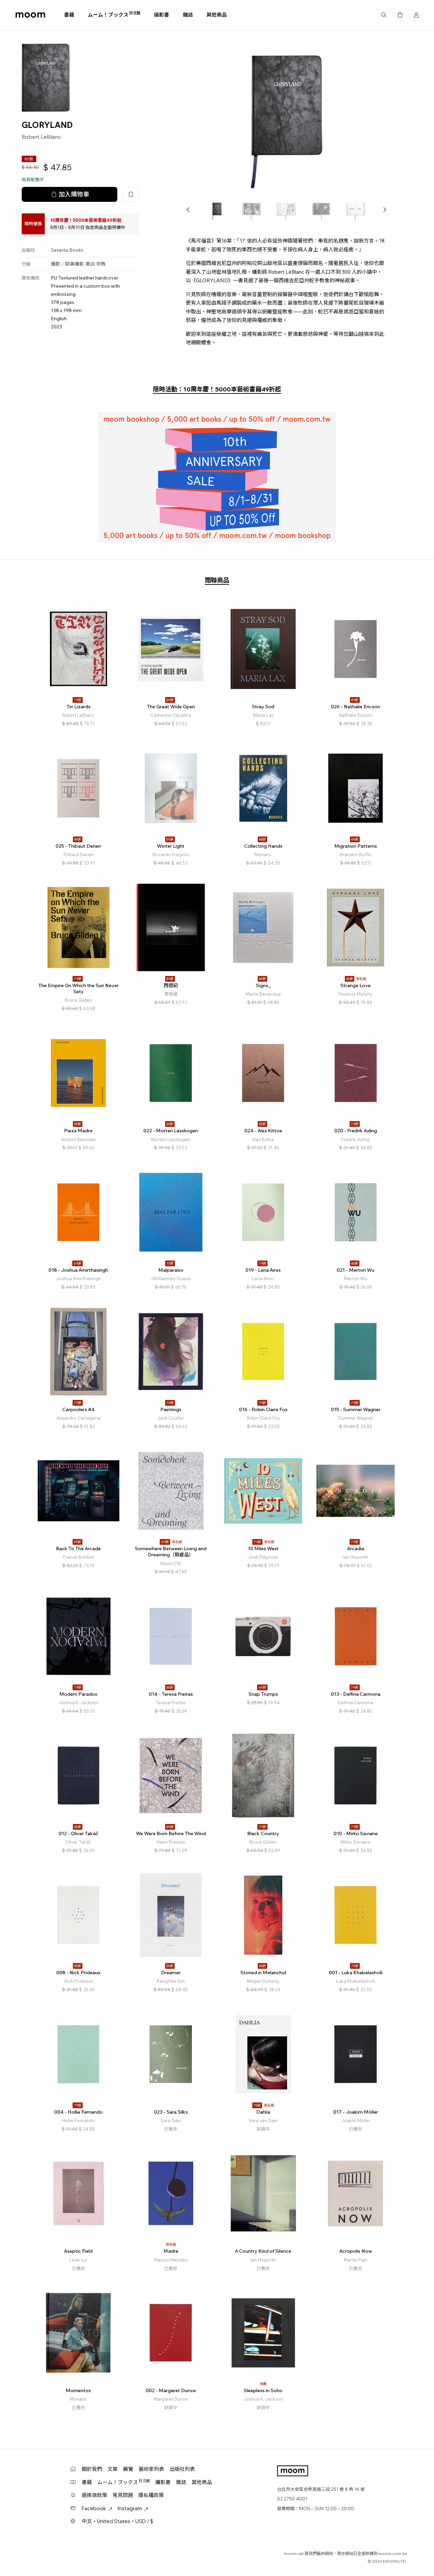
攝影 (56, 264)
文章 (113, 2469)
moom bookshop (30, 15)
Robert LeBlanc (41, 137)
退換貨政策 (94, 2495)
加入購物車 (74, 194)
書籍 (69, 15)
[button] (188, 210)
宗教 (101, 264)
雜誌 (188, 15)
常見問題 (123, 2495)
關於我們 (92, 2469)
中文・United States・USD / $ (117, 2521)
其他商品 (217, 15)
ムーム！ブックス (114, 15)
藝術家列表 (151, 2469)
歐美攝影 (75, 264)
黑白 (90, 264)
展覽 (128, 2469)
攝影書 (162, 15)
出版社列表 (182, 2469)
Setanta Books (67, 250)
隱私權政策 (151, 2495)
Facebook (94, 2508)
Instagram (130, 2508)
